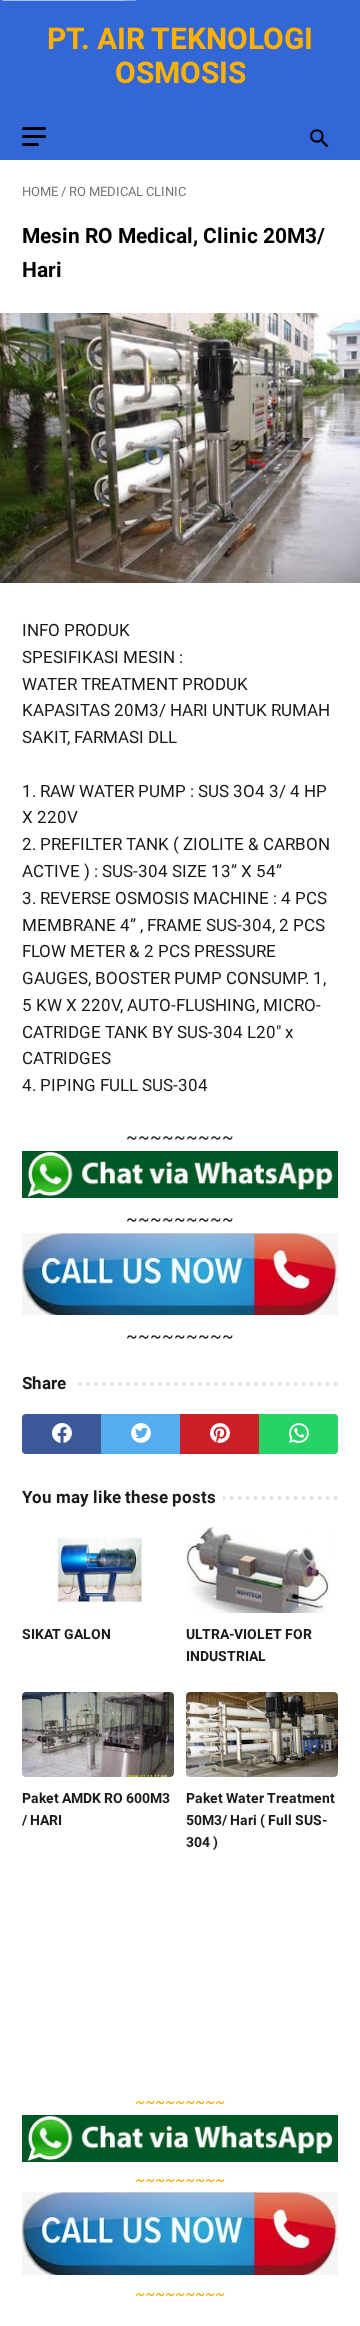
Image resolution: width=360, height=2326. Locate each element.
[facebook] (61, 1434)
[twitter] (140, 1434)
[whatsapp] (298, 1434)
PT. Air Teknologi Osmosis (180, 55)
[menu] (34, 136)
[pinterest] (219, 1434)
